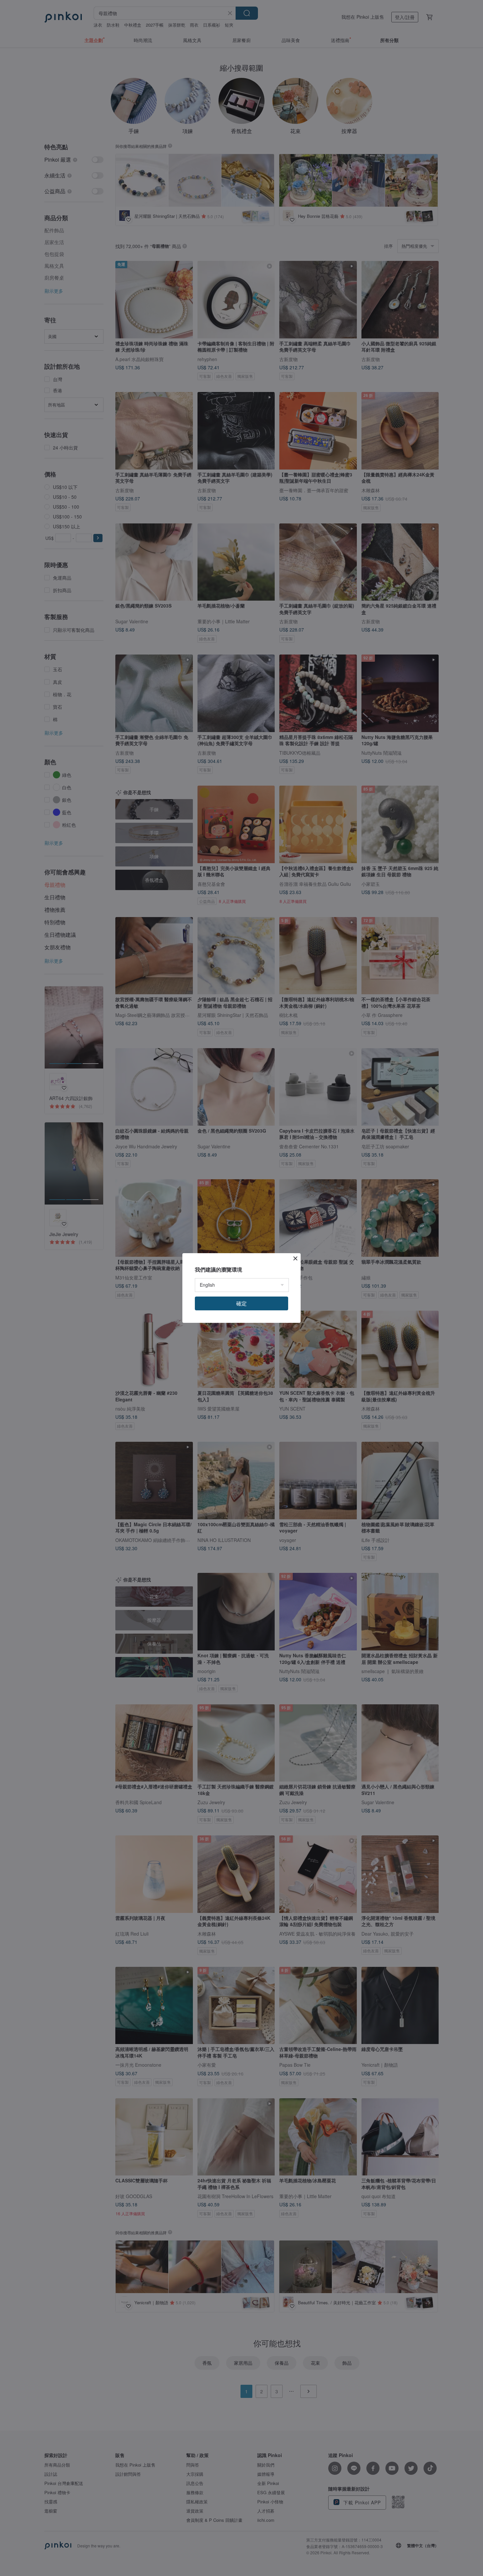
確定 (241, 1303)
